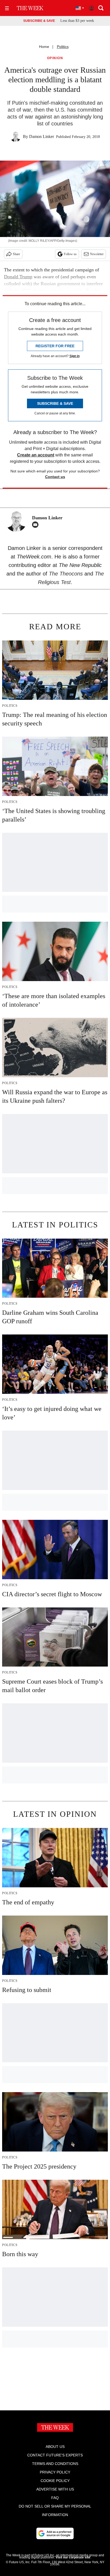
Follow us (70, 254)
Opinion (55, 58)
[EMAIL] (37, 525)
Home (44, 47)
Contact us (55, 477)
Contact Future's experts (55, 2455)
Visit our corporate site (73, 2557)
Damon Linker (42, 136)
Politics (63, 47)
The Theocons (67, 574)
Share (16, 254)
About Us (55, 2447)
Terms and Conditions (55, 2464)
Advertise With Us (55, 2489)
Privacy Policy (55, 2472)
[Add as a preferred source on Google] (55, 2533)
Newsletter (97, 254)
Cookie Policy (55, 2481)
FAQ (55, 2498)
